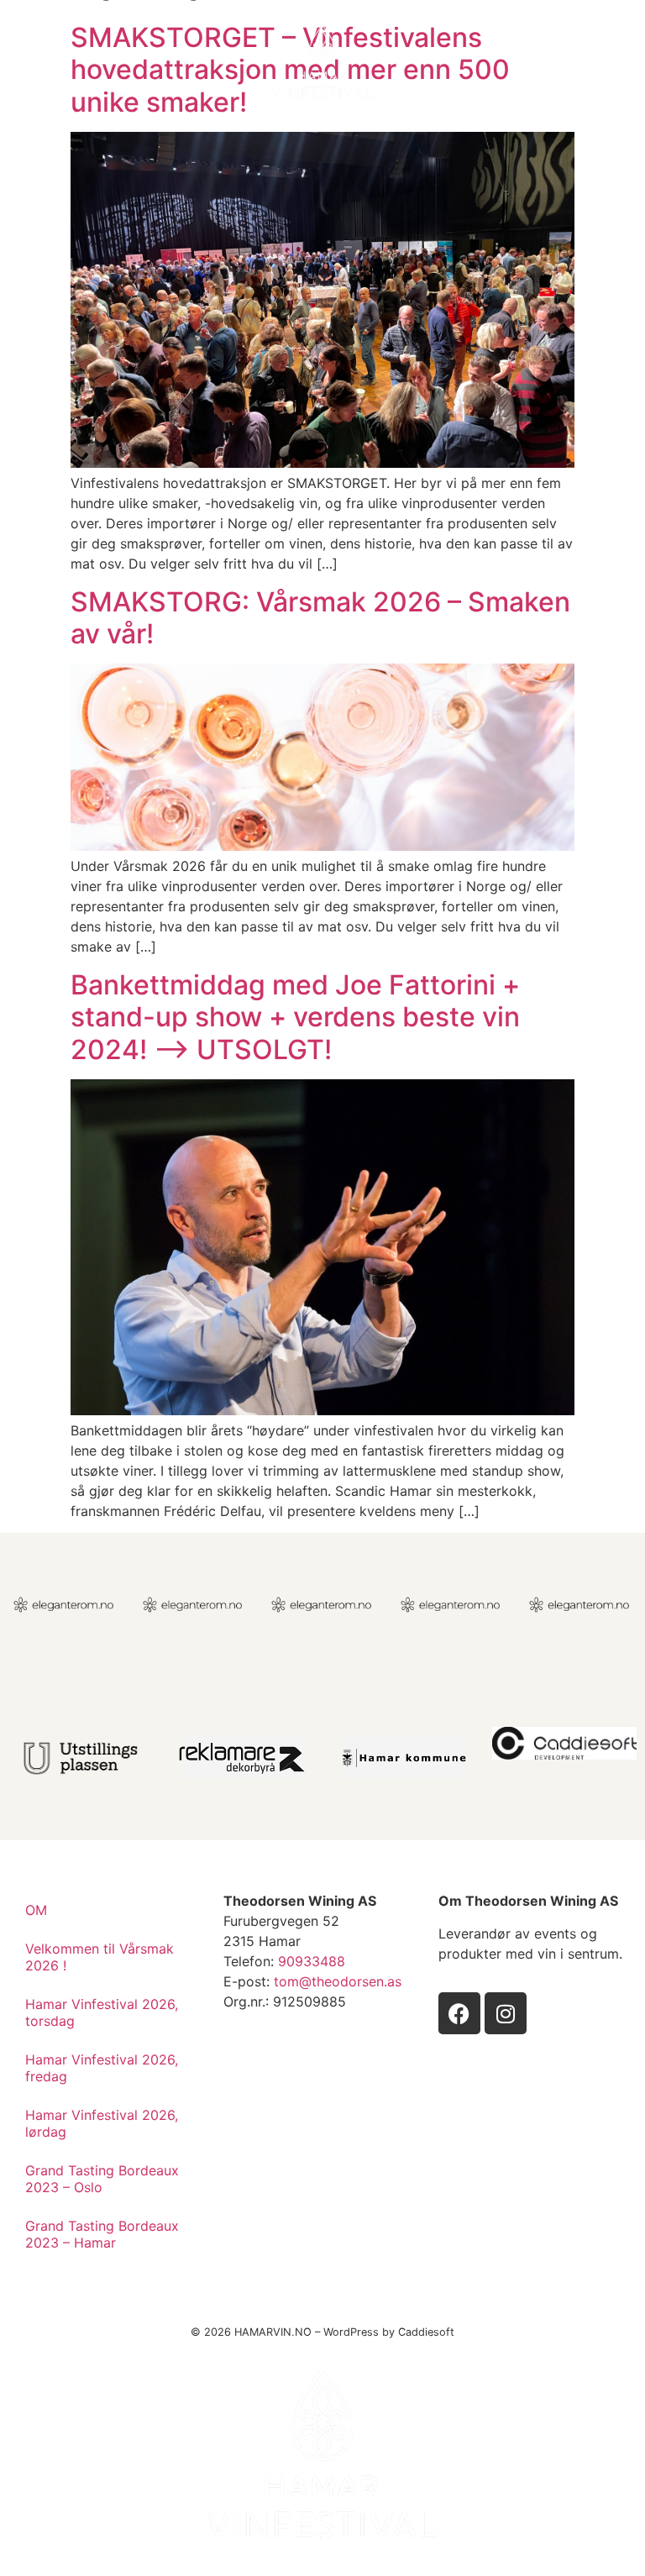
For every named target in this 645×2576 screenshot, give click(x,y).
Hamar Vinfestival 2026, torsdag (102, 2012)
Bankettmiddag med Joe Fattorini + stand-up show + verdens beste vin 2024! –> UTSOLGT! (295, 1017)
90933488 (312, 1961)
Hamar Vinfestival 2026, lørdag (102, 2123)
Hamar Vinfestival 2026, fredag (102, 2068)
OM (36, 1910)
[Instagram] (506, 2013)
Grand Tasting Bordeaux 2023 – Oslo (102, 2179)
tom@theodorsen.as (338, 1981)
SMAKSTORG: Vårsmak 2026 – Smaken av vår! (320, 618)
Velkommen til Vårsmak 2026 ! (100, 1957)
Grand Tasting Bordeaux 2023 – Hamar (102, 2234)
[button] (597, 62)
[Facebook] (459, 2013)
